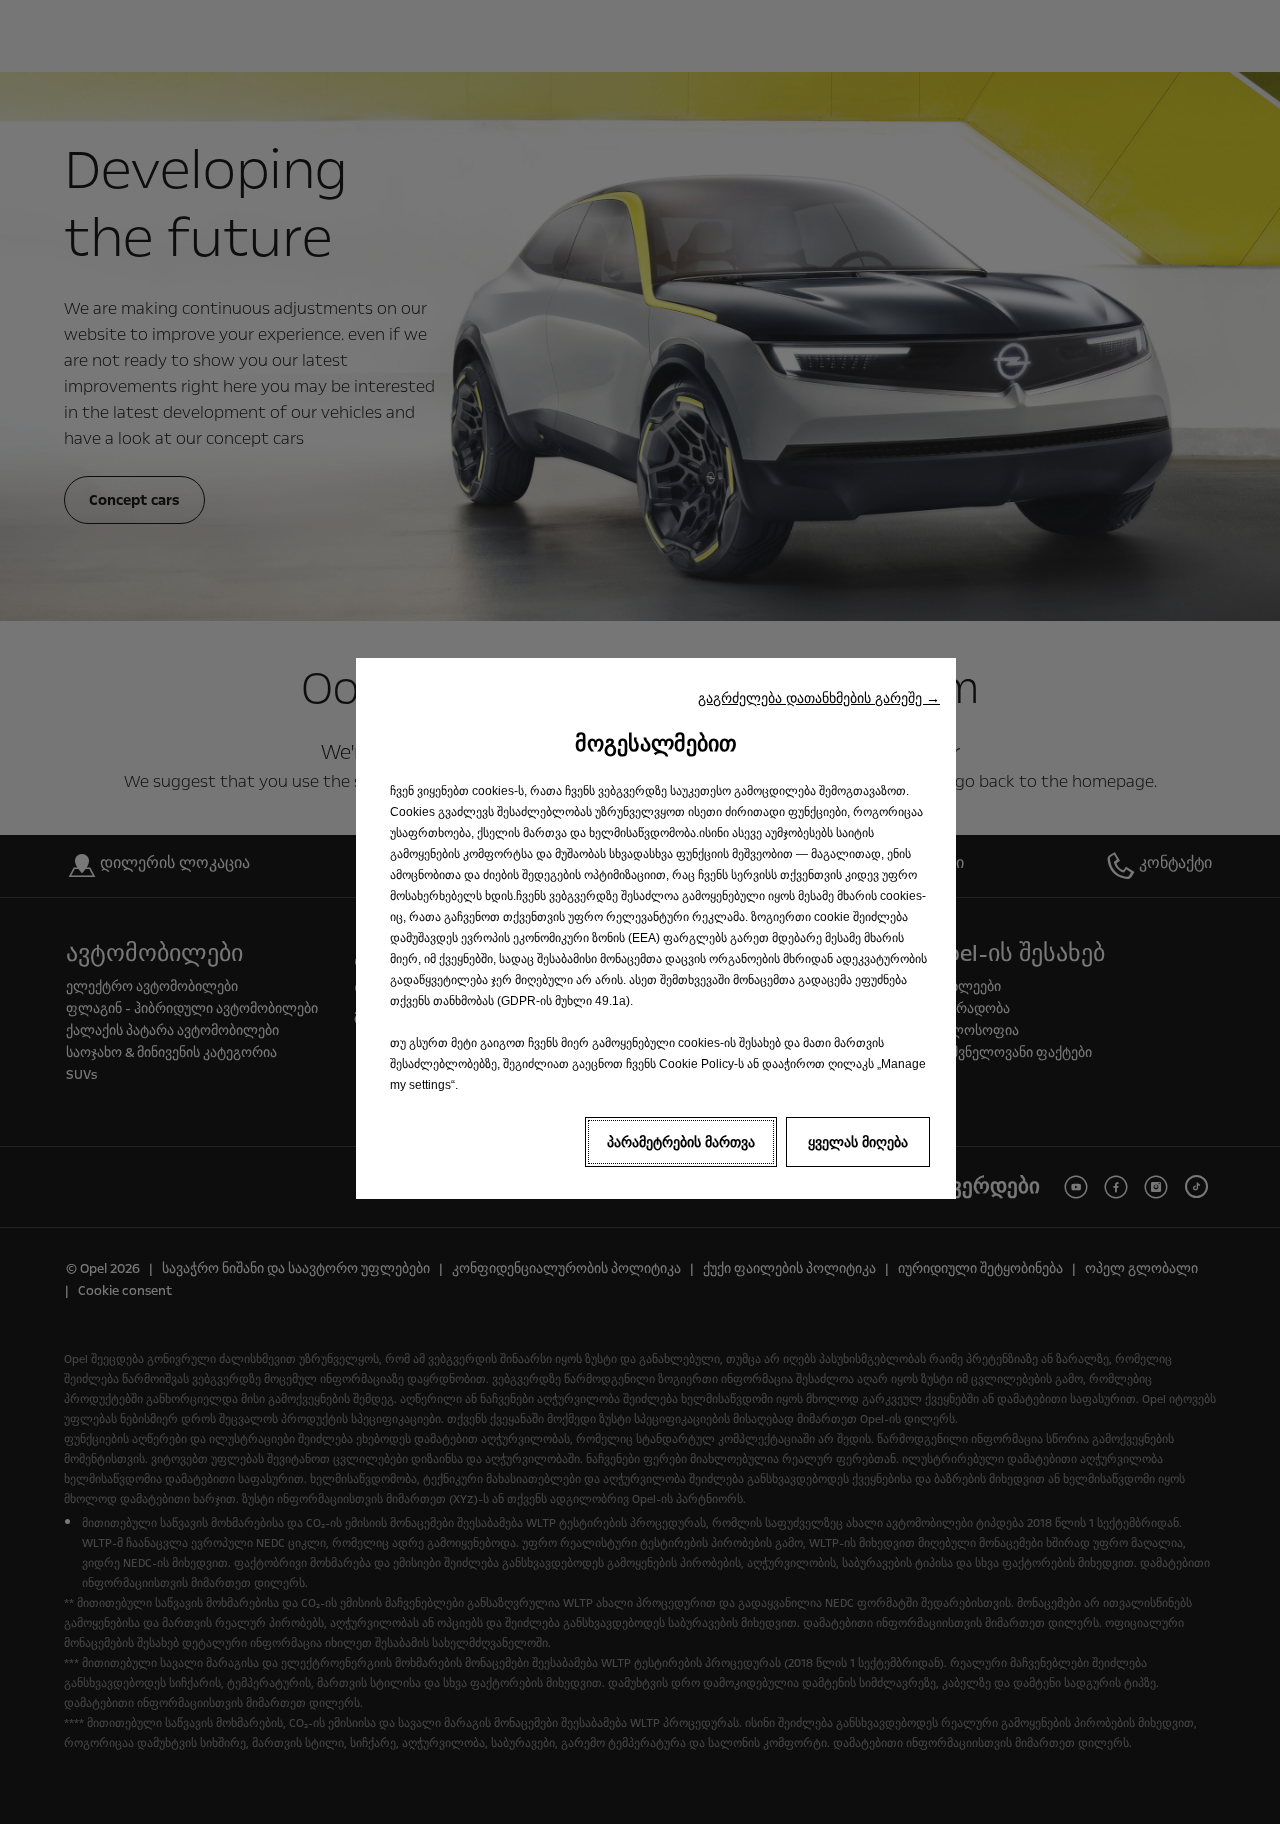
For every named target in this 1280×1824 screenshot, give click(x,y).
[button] (819, 698)
